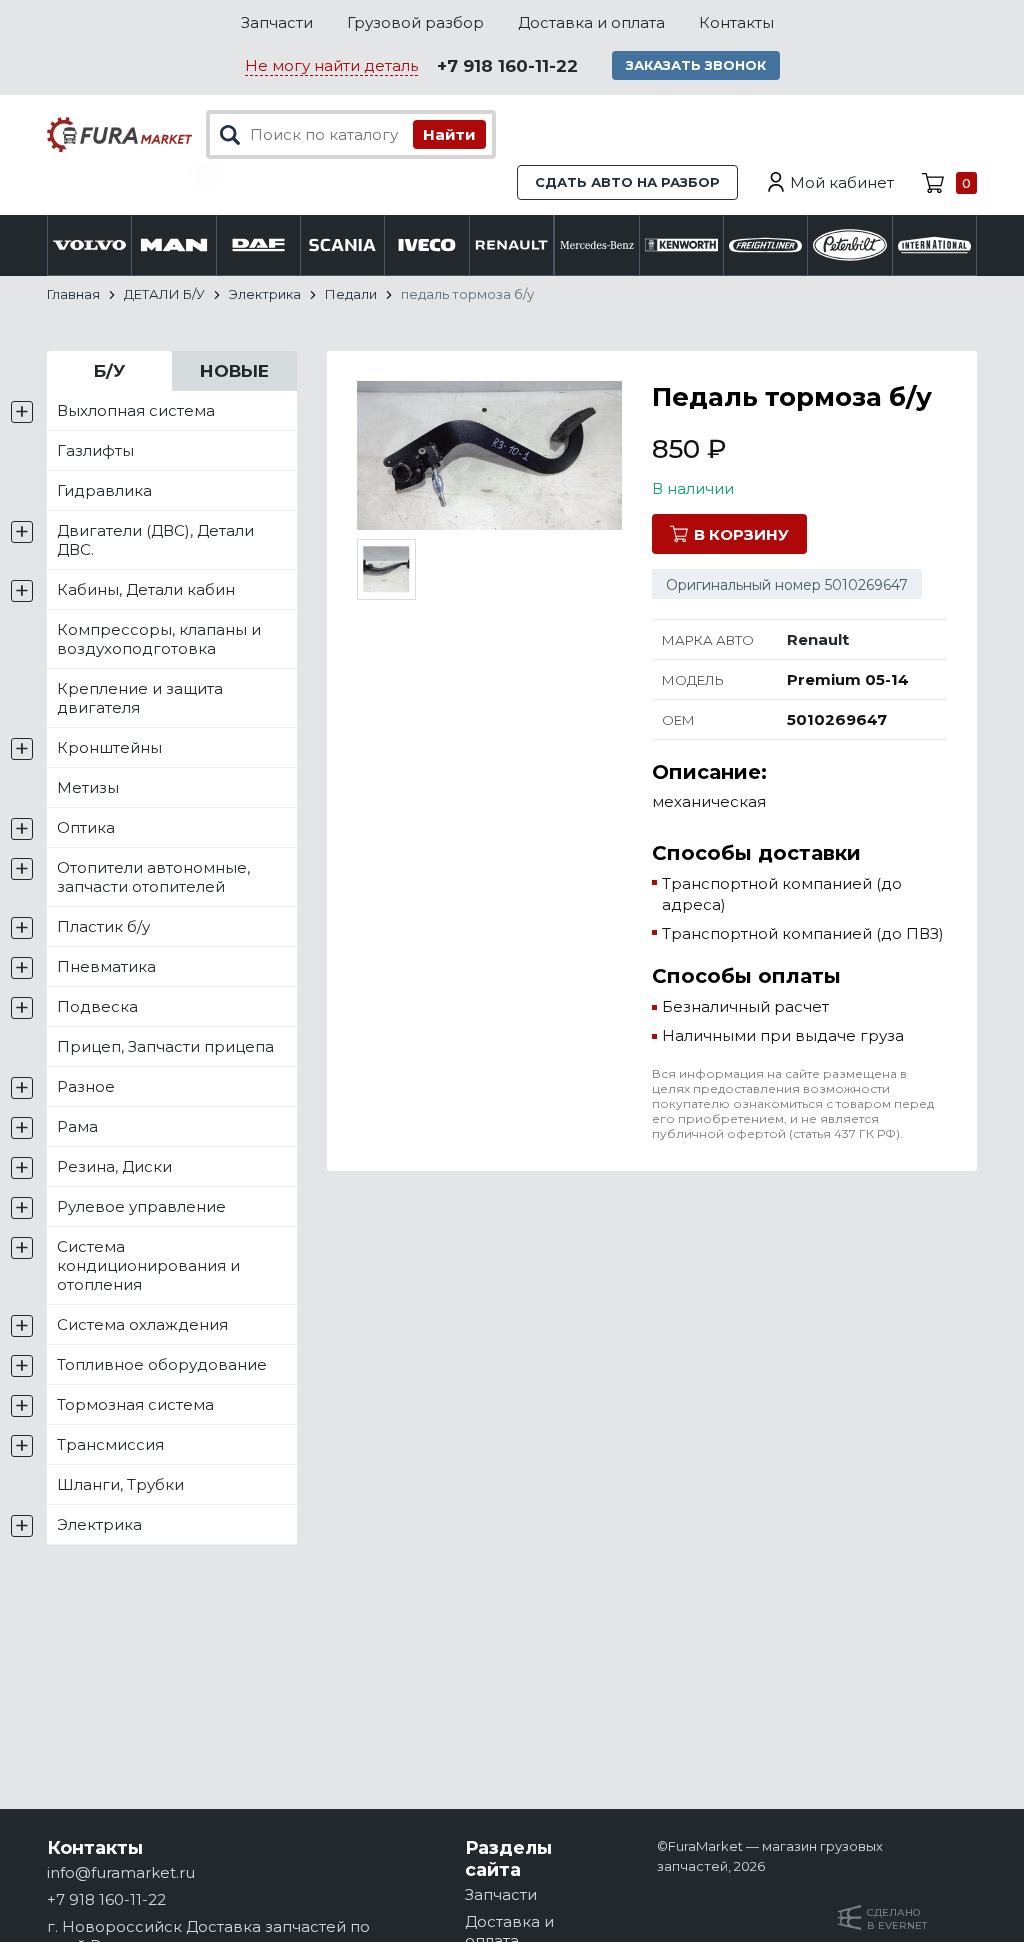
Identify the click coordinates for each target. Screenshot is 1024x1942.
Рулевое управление (141, 1206)
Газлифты (95, 450)
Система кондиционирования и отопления (148, 1265)
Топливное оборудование (162, 1364)
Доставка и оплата (591, 22)
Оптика (86, 827)
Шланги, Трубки (120, 1484)
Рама (77, 1126)
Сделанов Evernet (897, 1919)
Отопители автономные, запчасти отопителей (153, 877)
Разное (86, 1086)
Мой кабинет (842, 182)
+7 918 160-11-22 (507, 66)
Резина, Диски (114, 1166)
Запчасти (277, 22)
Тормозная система (135, 1404)
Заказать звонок (696, 65)
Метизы (88, 787)
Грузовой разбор (415, 22)
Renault (818, 639)
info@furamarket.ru (121, 1872)
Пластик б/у (103, 926)
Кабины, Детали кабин (146, 589)
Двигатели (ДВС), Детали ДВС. (155, 540)
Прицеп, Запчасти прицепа (165, 1046)
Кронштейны (109, 747)
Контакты (736, 22)
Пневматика (106, 966)
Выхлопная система (136, 410)
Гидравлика (104, 490)
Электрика (99, 1524)
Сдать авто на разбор (627, 182)
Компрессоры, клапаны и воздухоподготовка (159, 639)
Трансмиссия (110, 1444)
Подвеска (97, 1006)
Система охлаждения (142, 1324)
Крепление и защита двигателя (140, 698)
